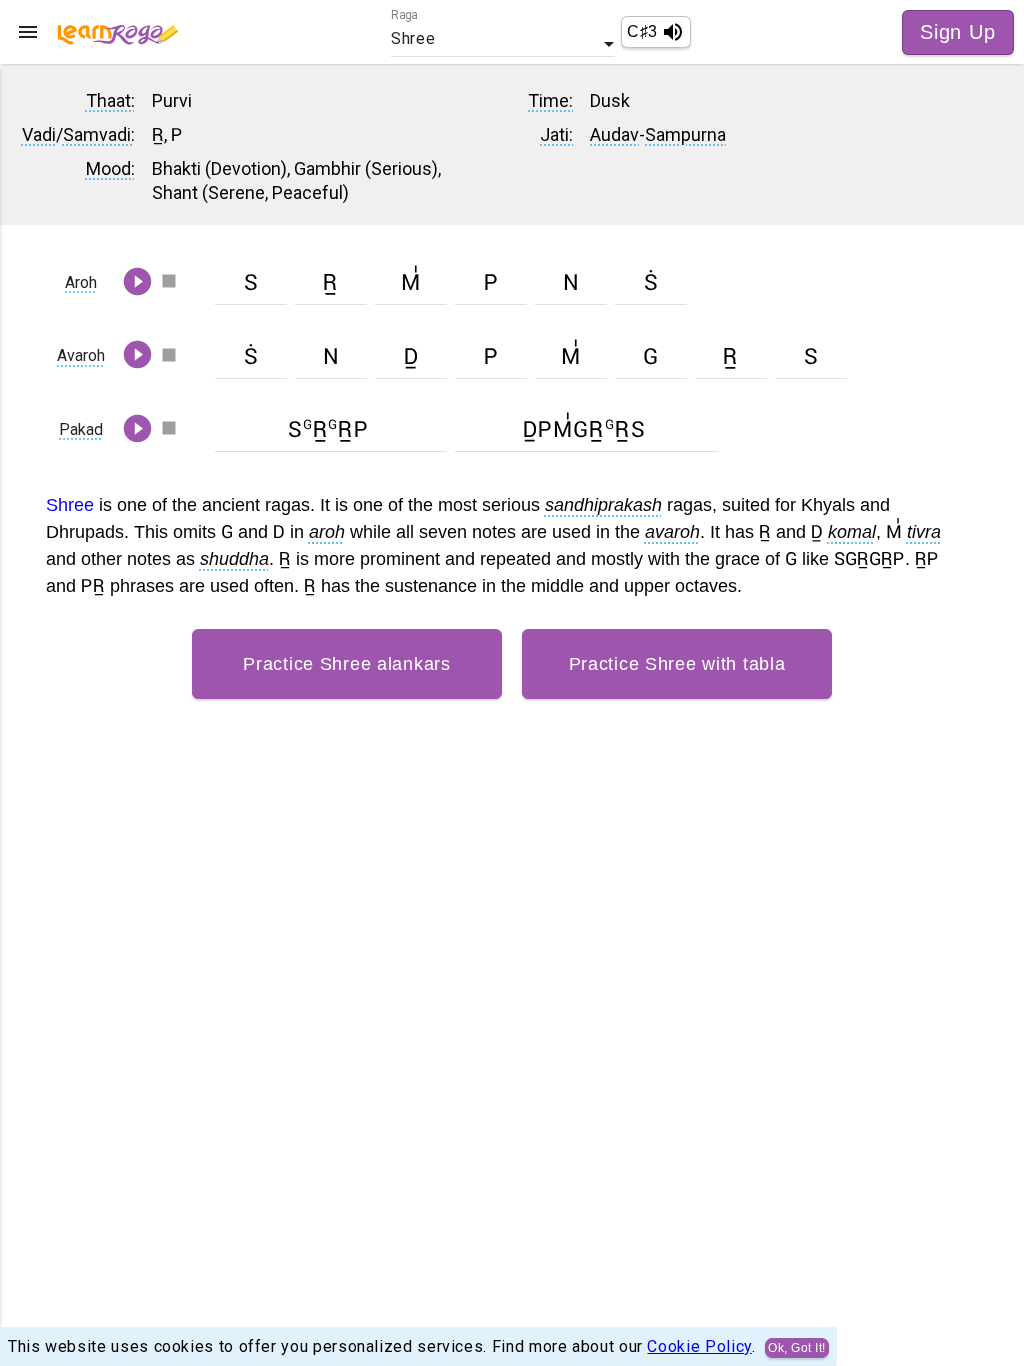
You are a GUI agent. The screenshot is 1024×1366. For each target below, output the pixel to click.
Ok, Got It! (796, 1348)
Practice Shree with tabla (677, 664)
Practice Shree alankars (347, 664)
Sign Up (958, 32)
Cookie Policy (699, 1345)
